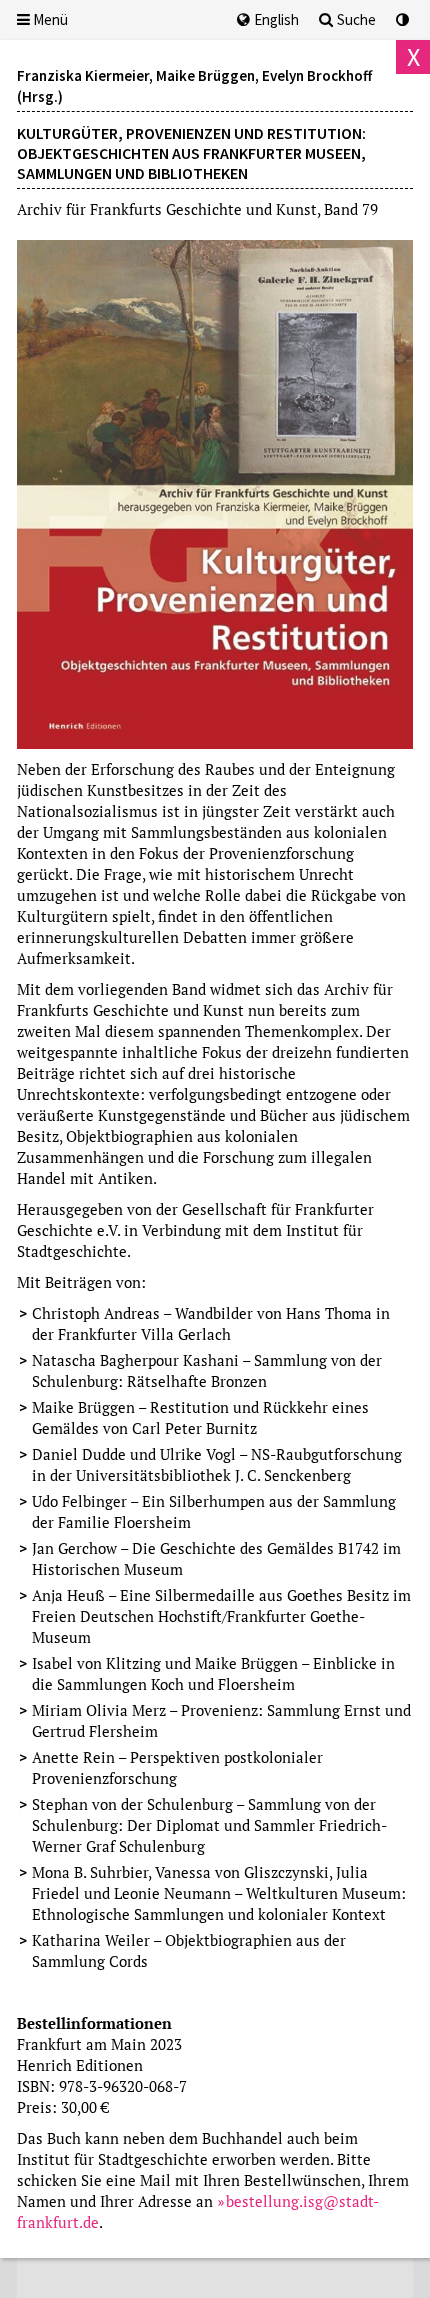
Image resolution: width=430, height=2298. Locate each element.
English (276, 19)
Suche (356, 19)
